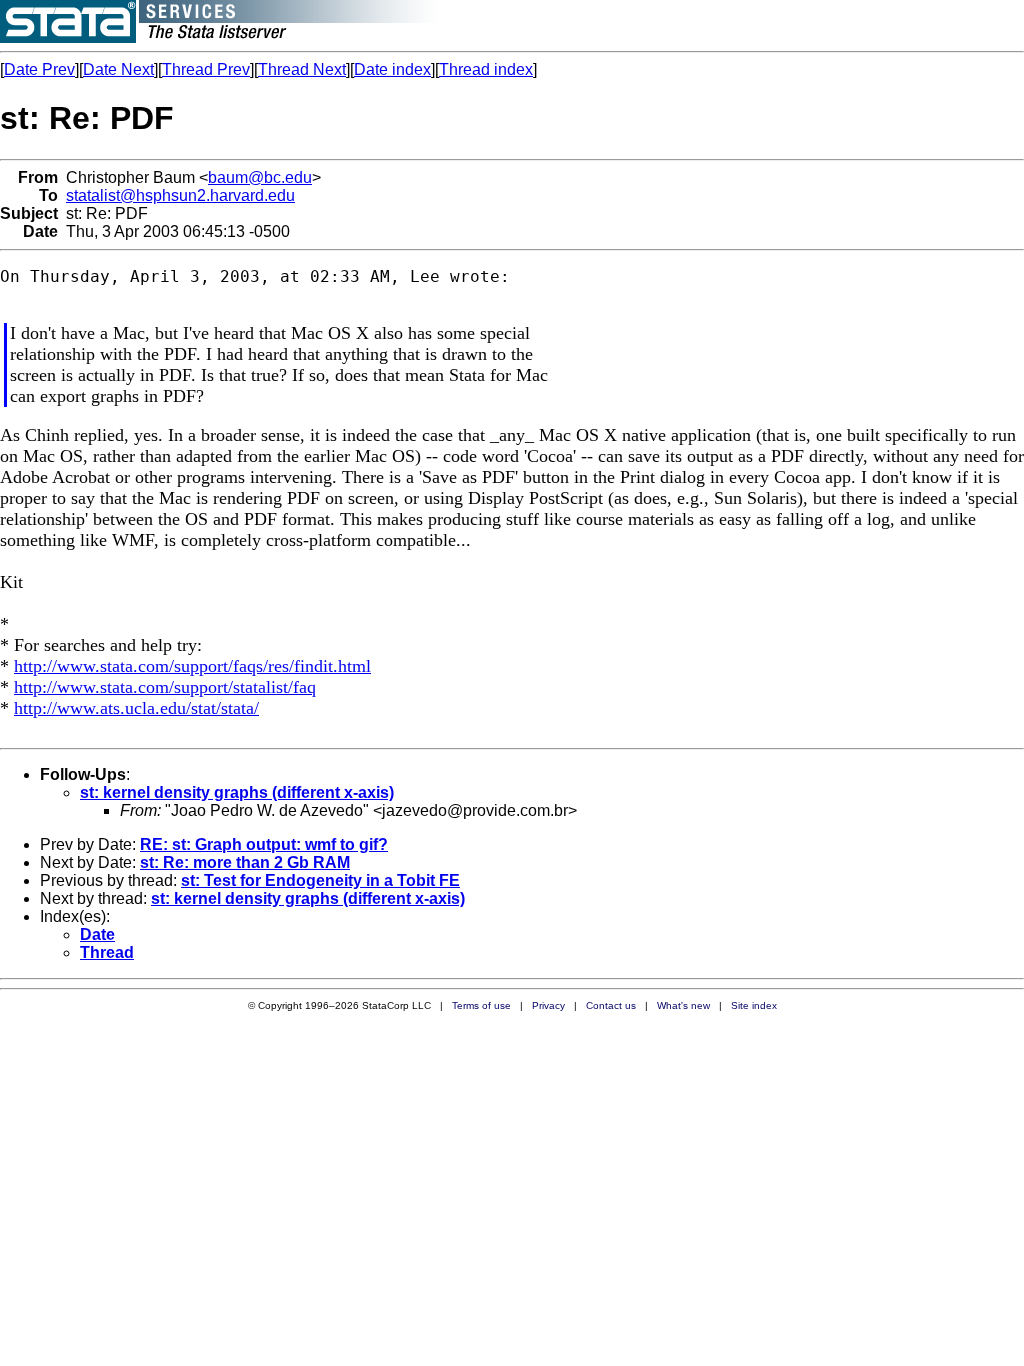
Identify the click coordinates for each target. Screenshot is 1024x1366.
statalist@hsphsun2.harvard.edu (180, 195)
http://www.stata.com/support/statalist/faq (165, 687)
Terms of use (481, 1005)
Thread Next (302, 69)
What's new (683, 1005)
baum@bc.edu (260, 177)
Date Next (118, 69)
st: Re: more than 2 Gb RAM (245, 862)
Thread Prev (206, 69)
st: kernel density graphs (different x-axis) (237, 792)
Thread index (486, 69)
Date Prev (39, 69)
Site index (754, 1005)
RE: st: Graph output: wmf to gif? (264, 844)
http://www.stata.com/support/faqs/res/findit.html (192, 666)
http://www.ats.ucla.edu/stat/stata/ (136, 708)
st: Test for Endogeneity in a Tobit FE (320, 880)
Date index (392, 69)
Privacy (548, 1005)
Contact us (611, 1005)
